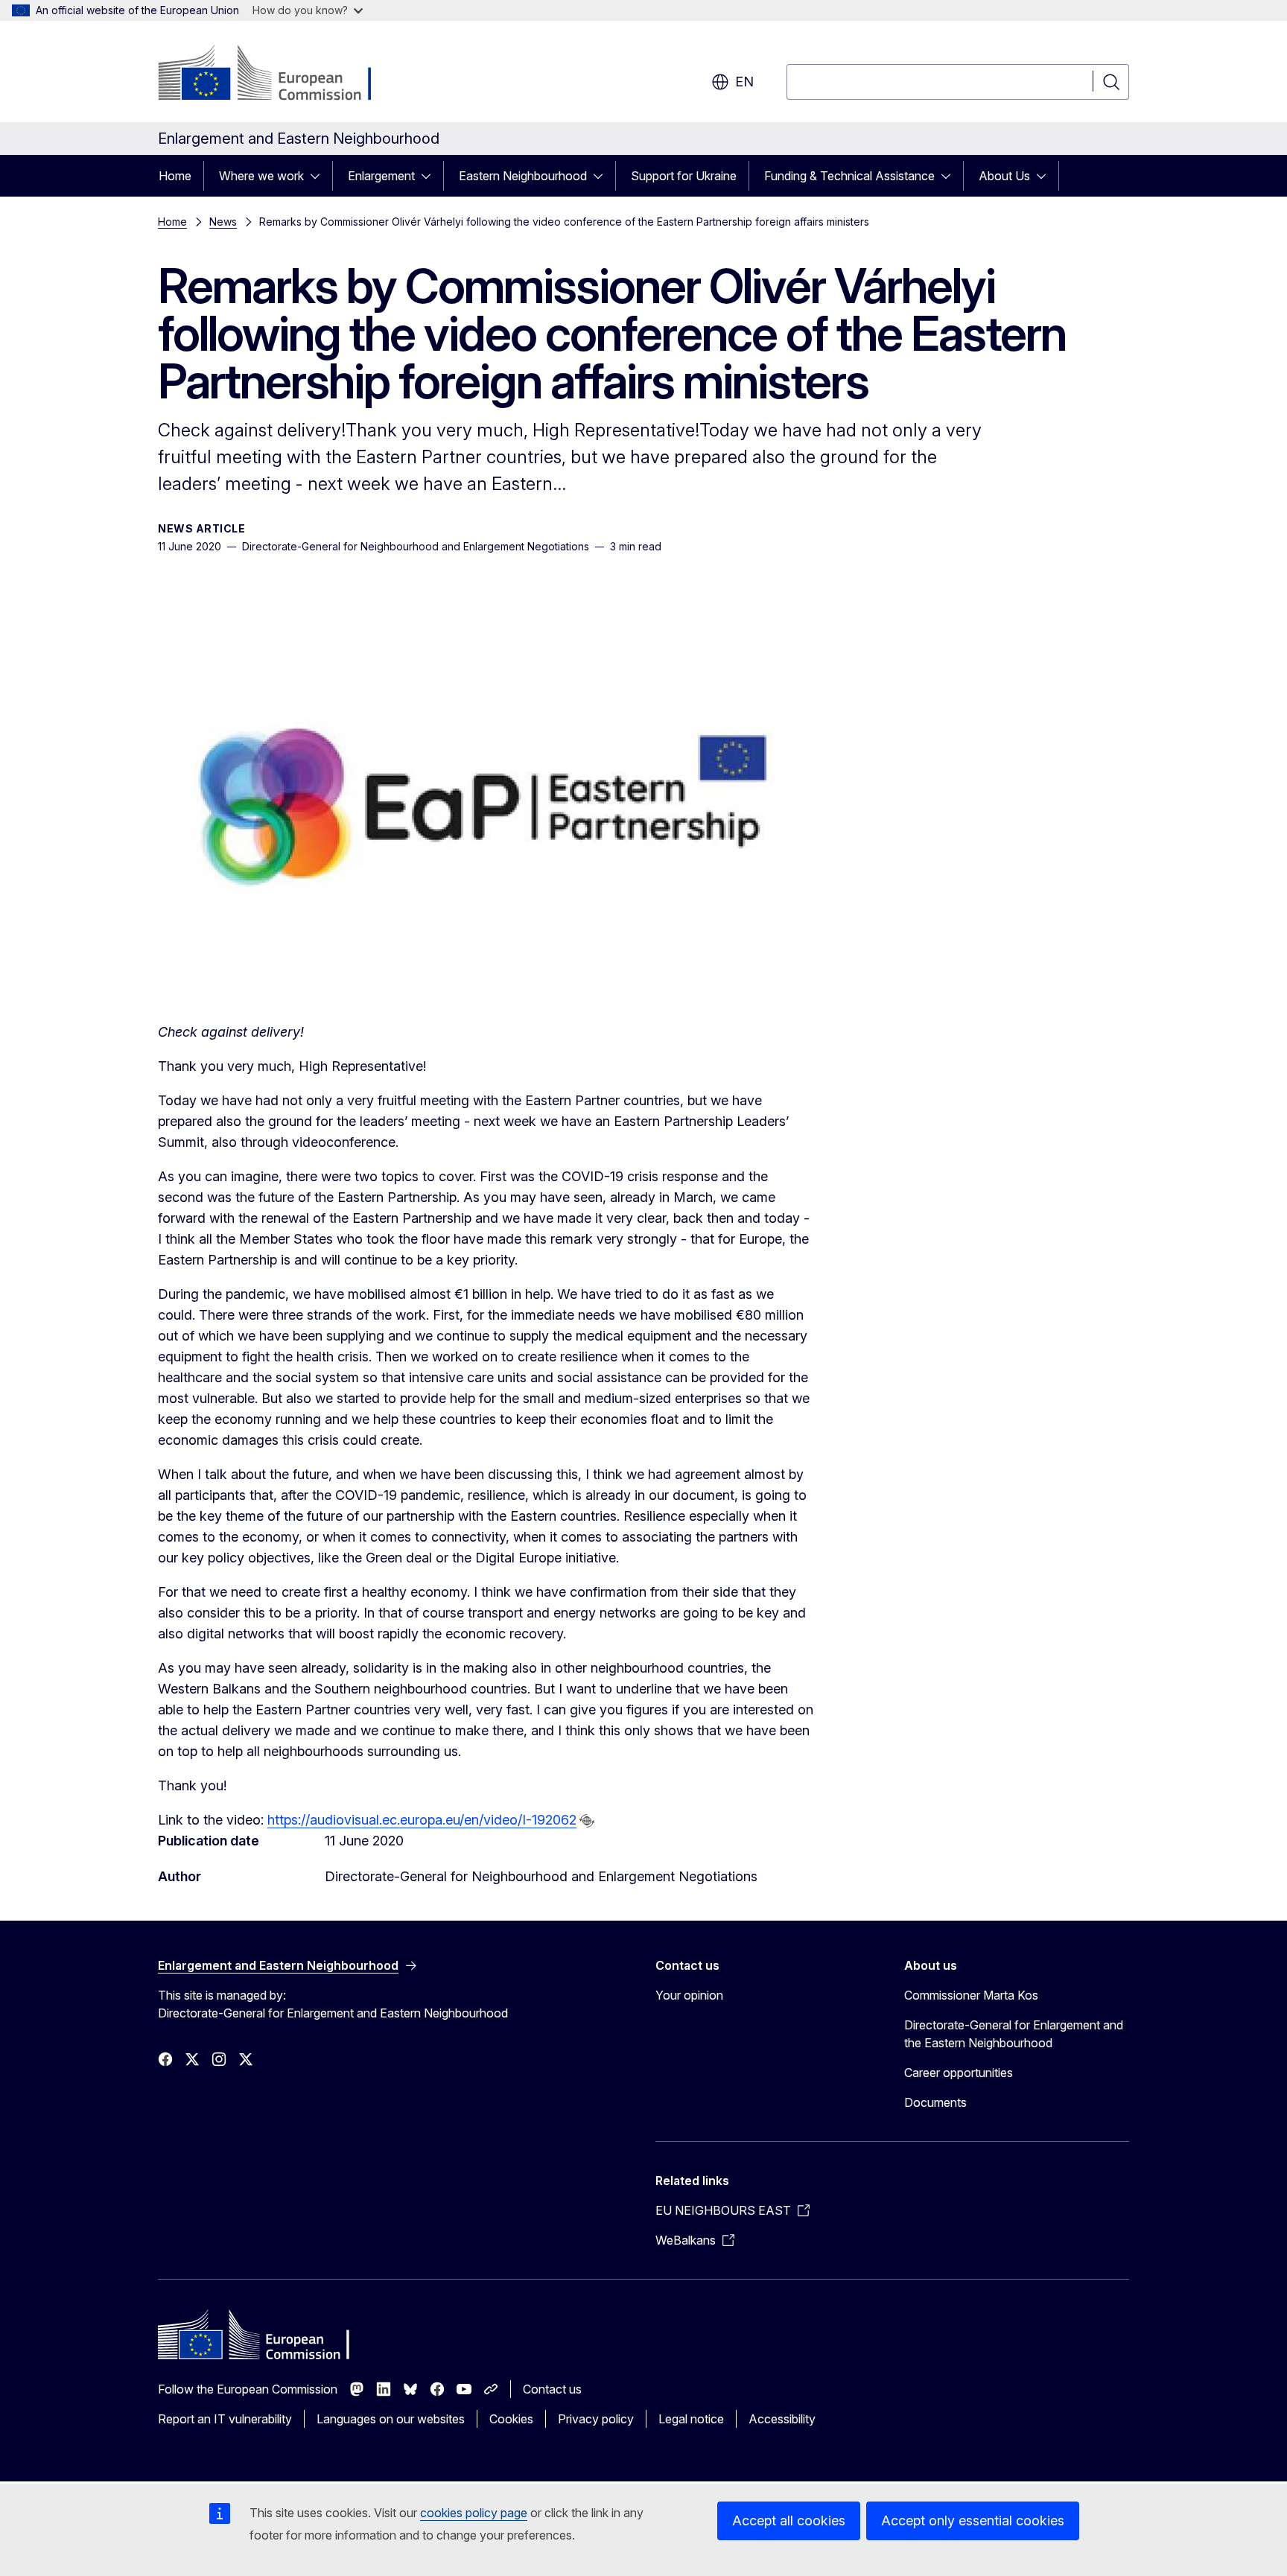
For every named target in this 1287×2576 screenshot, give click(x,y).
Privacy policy (596, 2419)
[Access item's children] (320, 176)
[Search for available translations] (587, 1821)
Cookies (511, 2419)
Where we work (261, 176)
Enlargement (381, 176)
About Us (1004, 176)
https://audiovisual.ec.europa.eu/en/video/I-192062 (422, 1820)
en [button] (744, 82)
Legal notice (691, 2419)
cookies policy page (474, 2513)
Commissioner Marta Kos (971, 1995)
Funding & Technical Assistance (849, 176)
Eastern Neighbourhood (523, 176)
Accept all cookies (789, 2521)
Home (175, 176)
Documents (935, 2102)
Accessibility (782, 2419)
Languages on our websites (391, 2419)
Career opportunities (959, 2073)
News (223, 222)
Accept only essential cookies (973, 2521)
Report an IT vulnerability (225, 2419)
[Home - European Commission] (278, 74)
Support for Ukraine (684, 176)
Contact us (552, 2389)
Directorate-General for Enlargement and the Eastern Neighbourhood (1014, 2034)
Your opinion (689, 1995)
